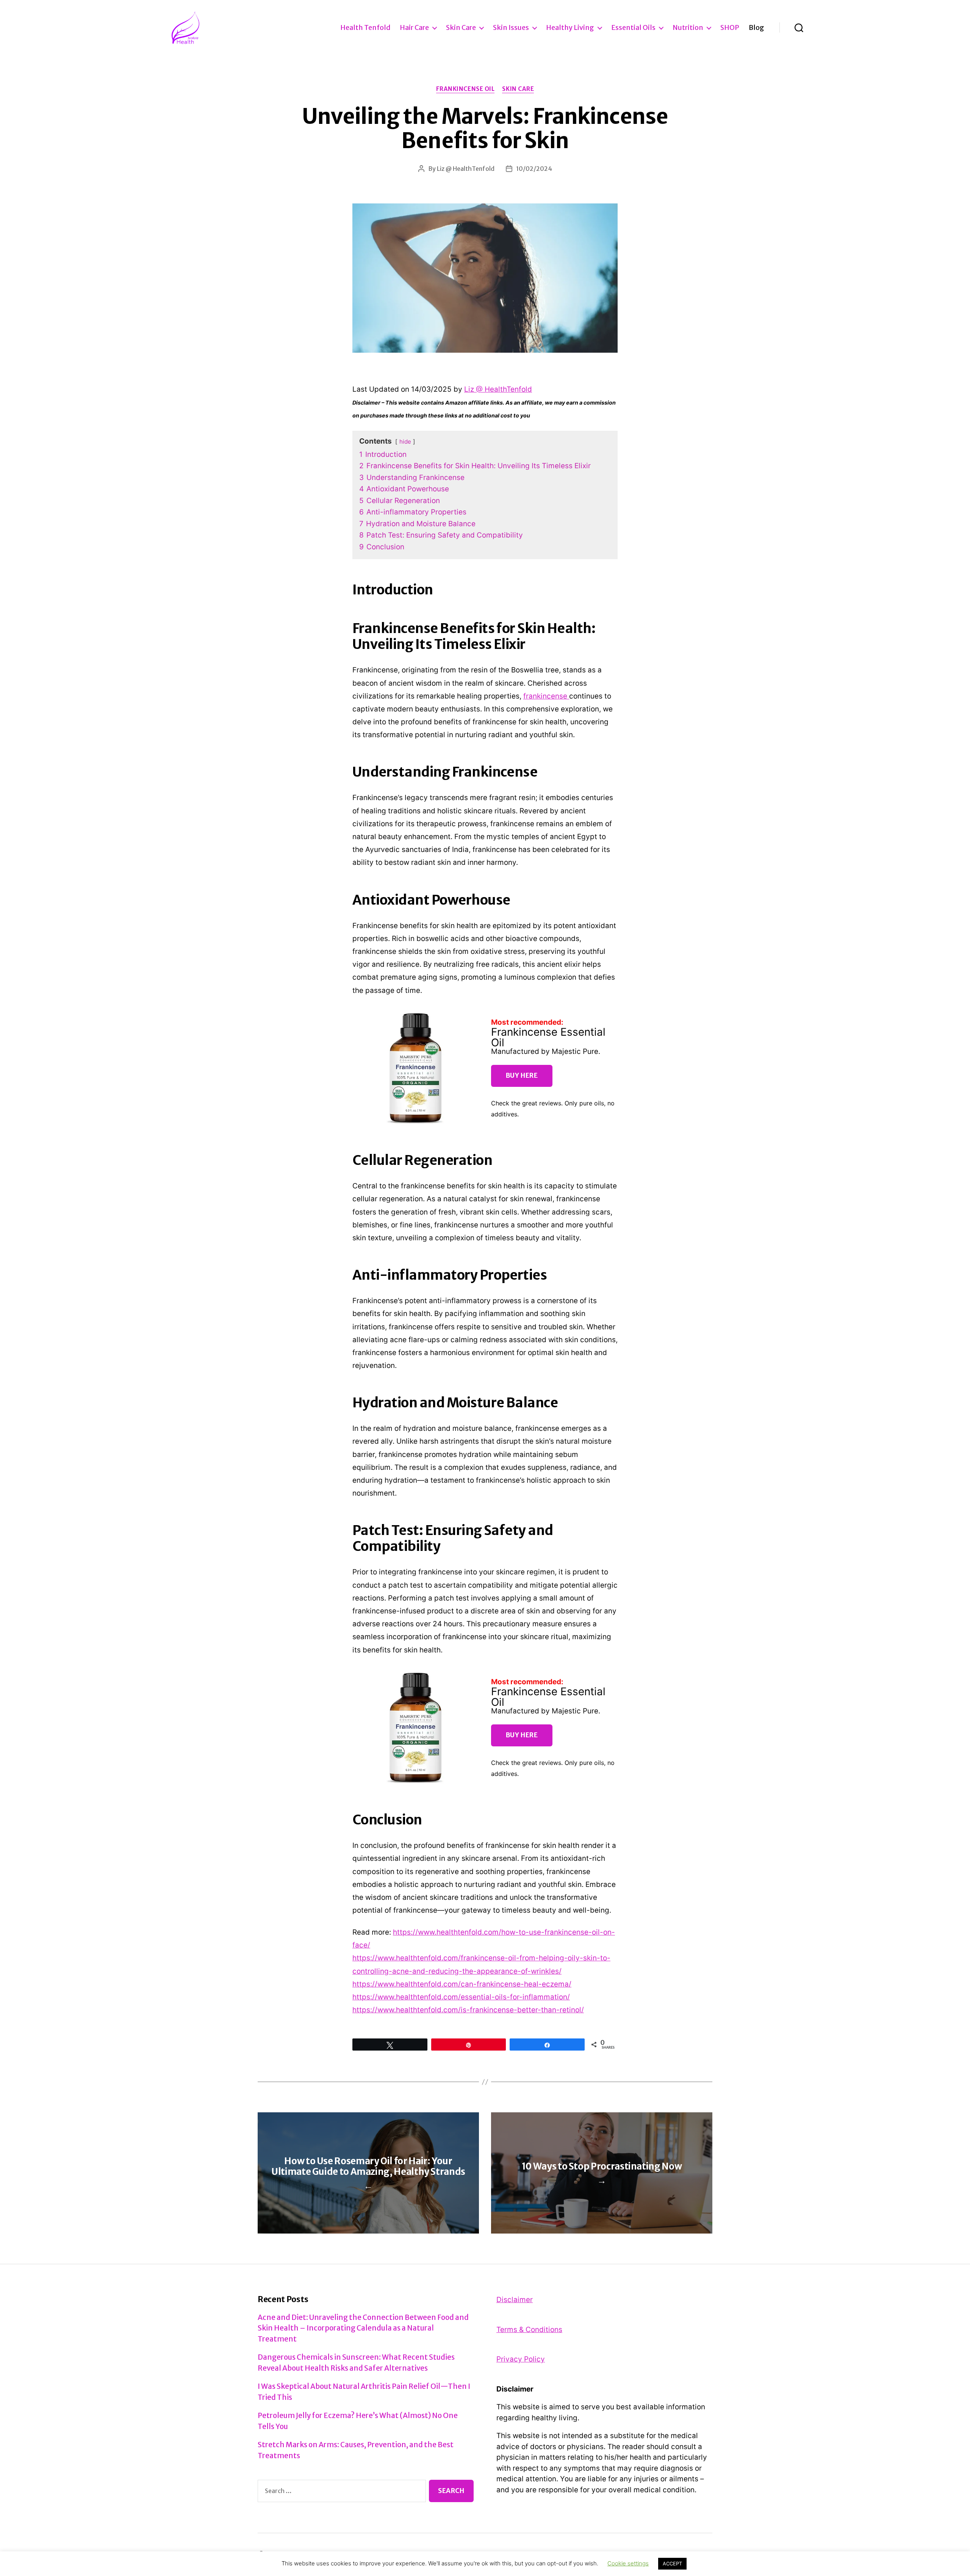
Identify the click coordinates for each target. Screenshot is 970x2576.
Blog (756, 28)
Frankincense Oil (465, 89)
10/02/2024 (534, 169)
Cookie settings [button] (628, 2563)
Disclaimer (515, 2300)
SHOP (730, 28)
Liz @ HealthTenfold (466, 169)
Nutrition (688, 28)
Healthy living (570, 28)
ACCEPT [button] (672, 2563)
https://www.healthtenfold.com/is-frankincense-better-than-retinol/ (468, 2010)
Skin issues (511, 28)
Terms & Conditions (529, 2330)
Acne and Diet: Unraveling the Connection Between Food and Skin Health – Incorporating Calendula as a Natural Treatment (363, 2328)
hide (405, 442)
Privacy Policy (521, 2359)
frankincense (546, 696)
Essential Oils (633, 28)
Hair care (414, 28)
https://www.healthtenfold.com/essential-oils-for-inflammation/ (461, 1997)
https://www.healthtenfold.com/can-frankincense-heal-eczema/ (462, 1984)
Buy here (522, 1075)
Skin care (461, 28)
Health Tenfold (365, 28)
